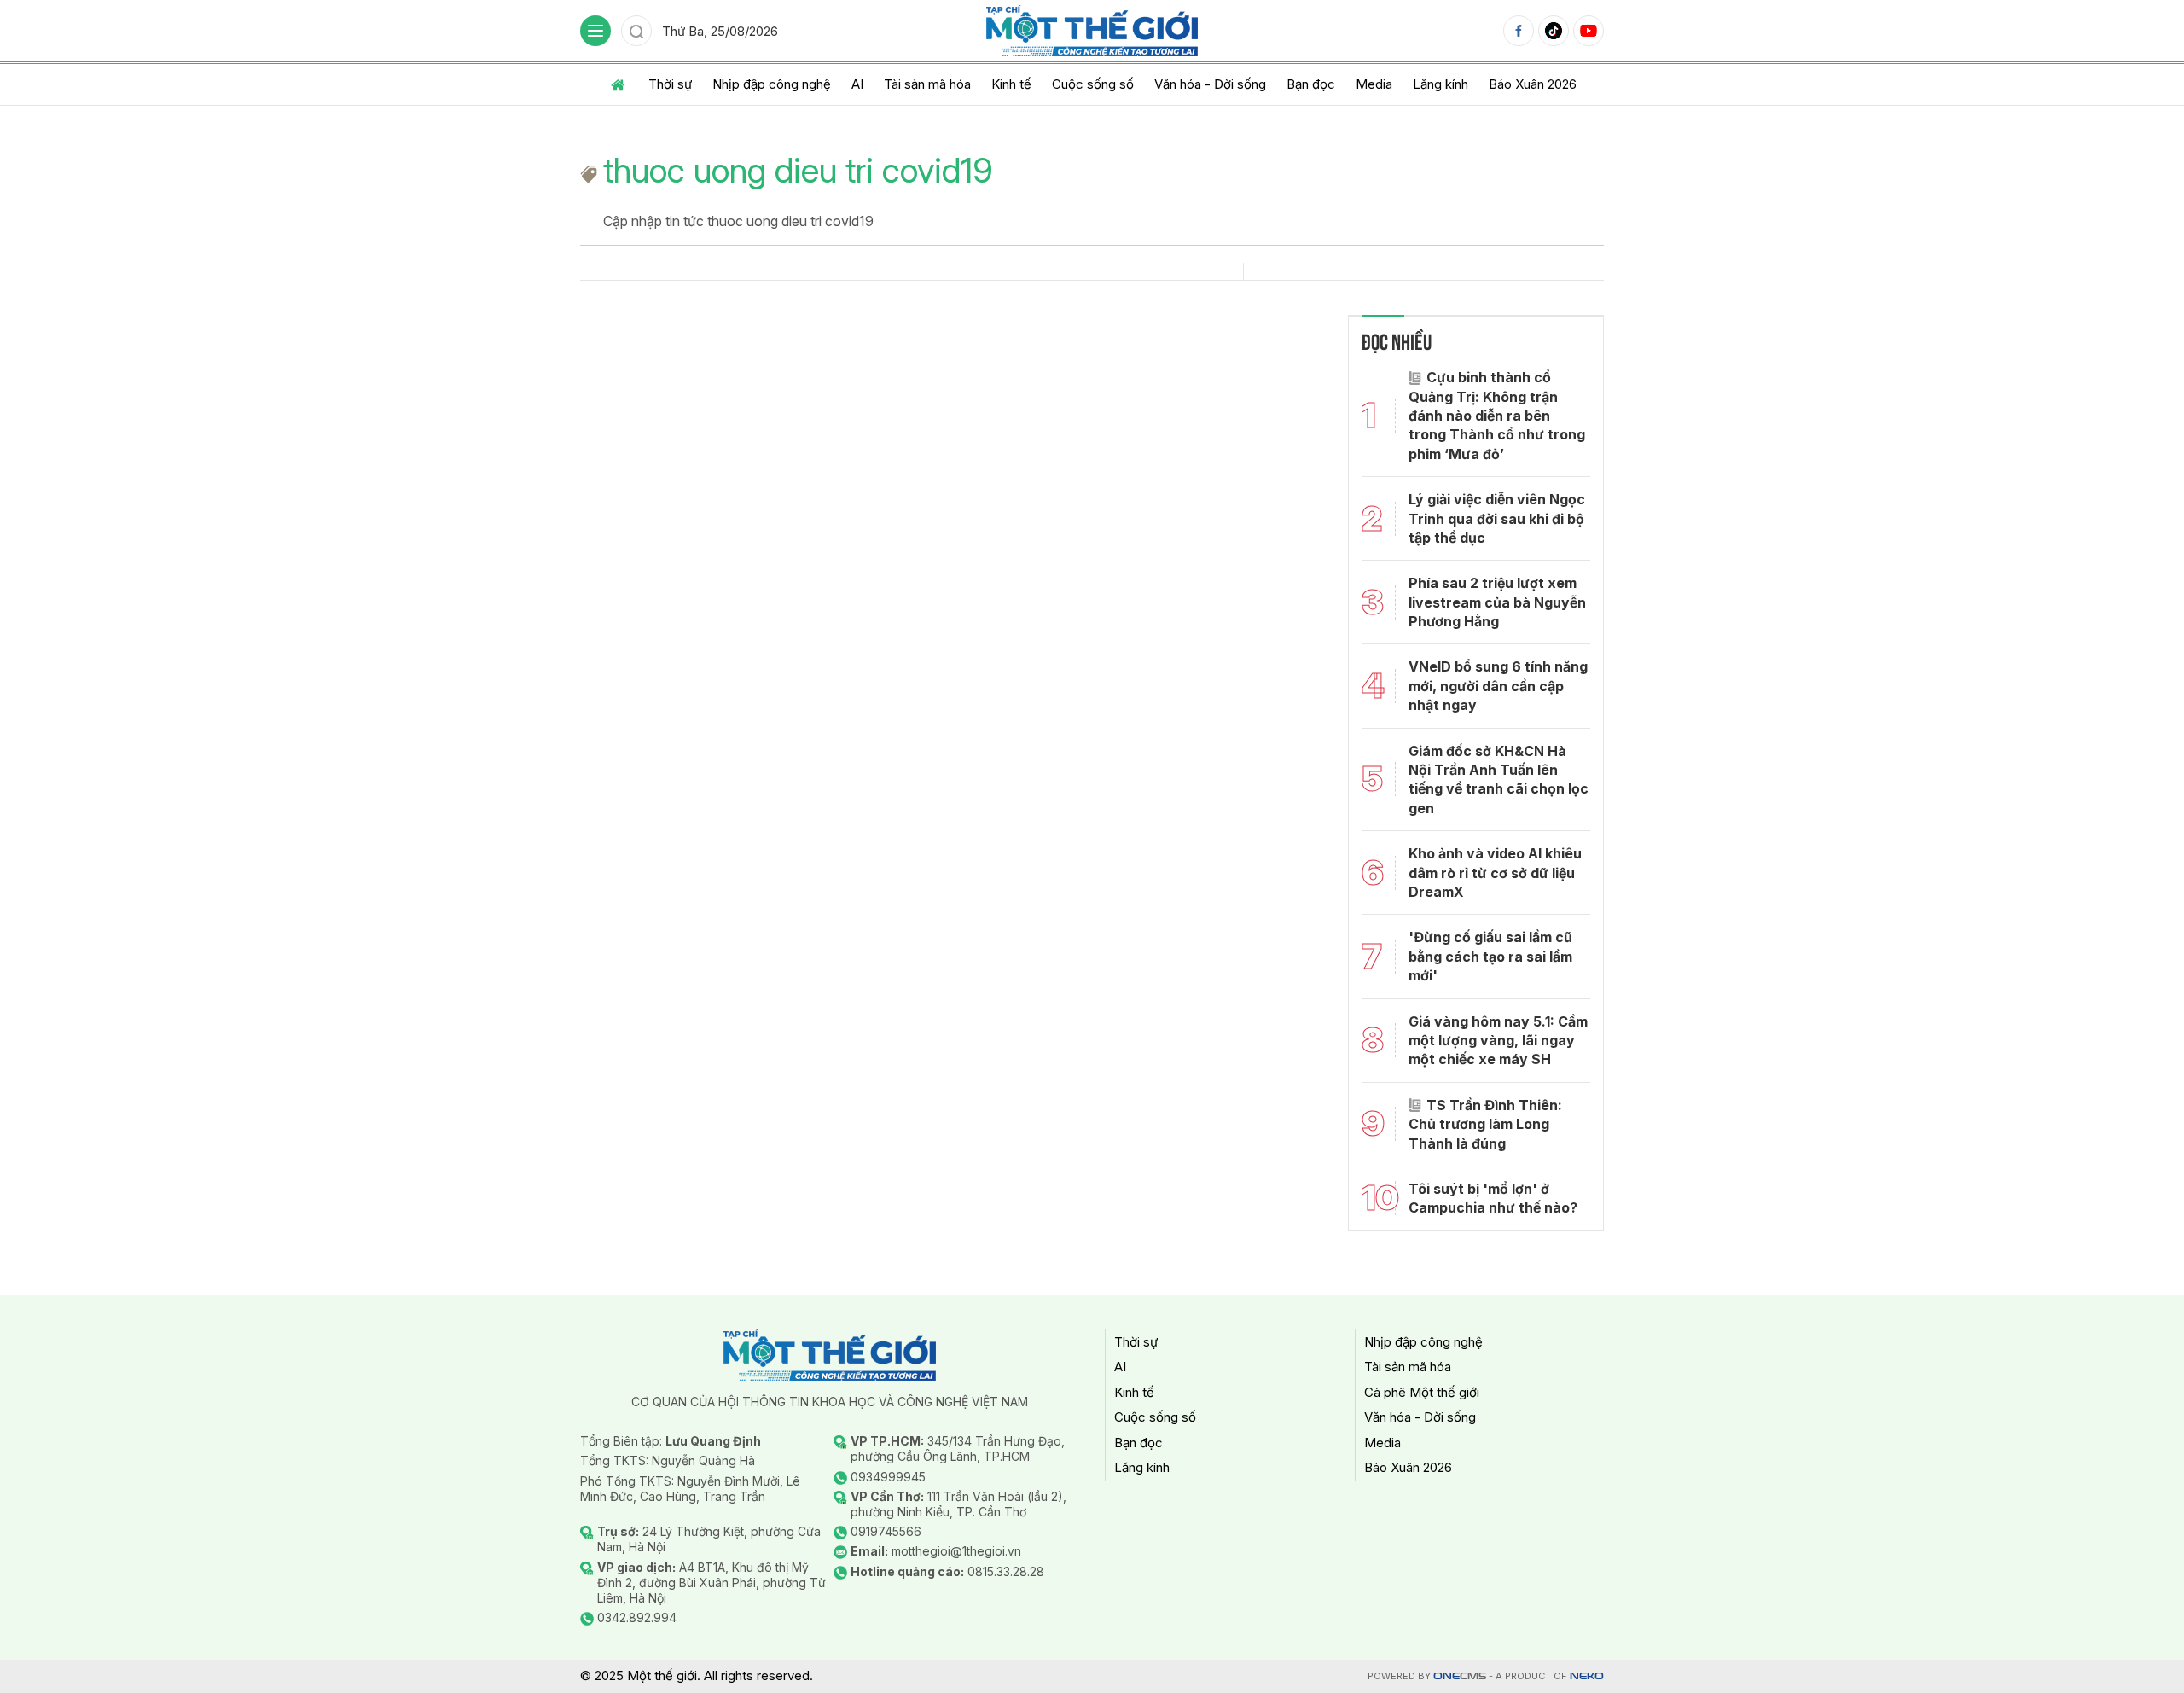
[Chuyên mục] (595, 31)
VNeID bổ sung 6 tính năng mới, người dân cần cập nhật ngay (1498, 686)
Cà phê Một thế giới (1422, 1392)
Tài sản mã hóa (927, 84)
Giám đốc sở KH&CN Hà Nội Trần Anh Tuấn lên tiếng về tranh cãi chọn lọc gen (1499, 780)
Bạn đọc (1311, 84)
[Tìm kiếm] (636, 31)
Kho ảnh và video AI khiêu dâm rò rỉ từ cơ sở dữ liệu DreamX (1495, 873)
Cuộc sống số (1093, 84)
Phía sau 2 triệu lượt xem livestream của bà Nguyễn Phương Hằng (1497, 602)
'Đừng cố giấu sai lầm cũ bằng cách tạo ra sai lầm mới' (1490, 956)
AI (857, 84)
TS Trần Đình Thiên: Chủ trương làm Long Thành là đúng (1485, 1124)
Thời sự (670, 84)
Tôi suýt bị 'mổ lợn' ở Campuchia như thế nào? (1493, 1198)
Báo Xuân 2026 (1533, 84)
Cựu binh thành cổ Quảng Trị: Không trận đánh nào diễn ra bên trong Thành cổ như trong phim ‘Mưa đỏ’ (1497, 416)
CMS (1460, 1676)
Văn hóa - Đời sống (1210, 84)
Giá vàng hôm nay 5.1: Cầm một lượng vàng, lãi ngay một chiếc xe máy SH (1498, 1041)
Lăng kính (1441, 84)
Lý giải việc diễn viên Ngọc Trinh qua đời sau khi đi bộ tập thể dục (1497, 518)
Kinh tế (1011, 84)
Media (1374, 84)
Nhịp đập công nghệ (772, 84)
